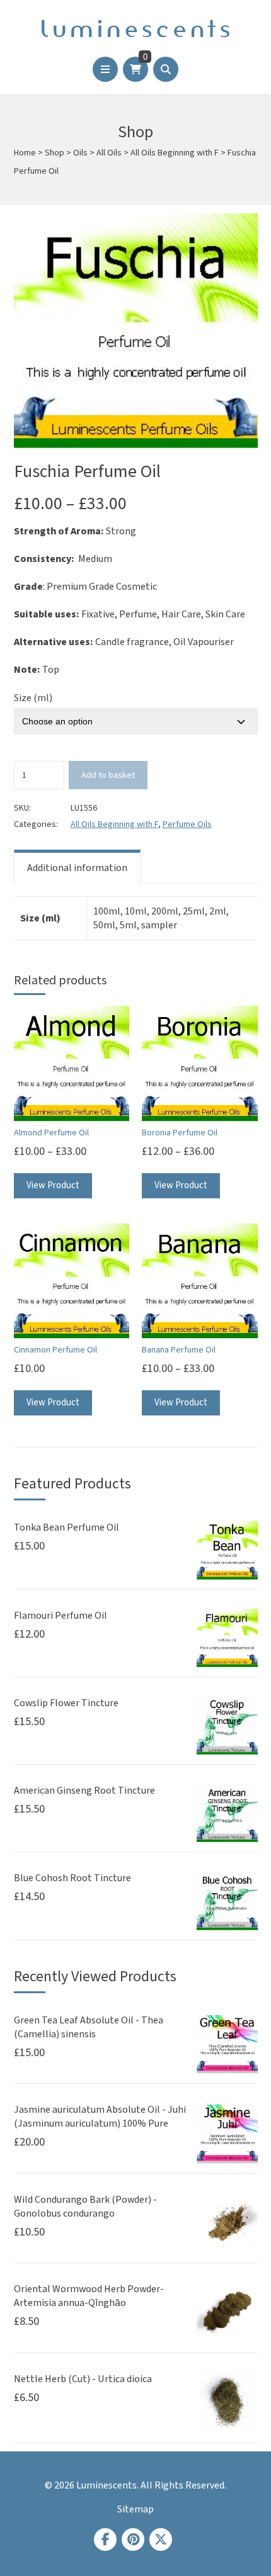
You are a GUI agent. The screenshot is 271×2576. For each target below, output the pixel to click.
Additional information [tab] (77, 868)
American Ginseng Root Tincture (84, 1791)
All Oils (109, 153)
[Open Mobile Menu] (105, 69)
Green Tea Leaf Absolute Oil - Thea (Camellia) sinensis (89, 2027)
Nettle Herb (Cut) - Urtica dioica (83, 2379)
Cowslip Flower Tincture (66, 1703)
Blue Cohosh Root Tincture (72, 1878)
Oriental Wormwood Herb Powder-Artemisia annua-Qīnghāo (89, 2296)
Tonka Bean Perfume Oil (66, 1527)
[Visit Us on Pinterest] (133, 2539)
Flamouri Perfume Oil (61, 1616)
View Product (53, 1185)
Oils (80, 153)
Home (25, 153)
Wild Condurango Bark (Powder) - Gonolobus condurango (85, 2207)
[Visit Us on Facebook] (105, 2539)
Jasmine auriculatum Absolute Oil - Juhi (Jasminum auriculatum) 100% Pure (100, 2117)
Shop (55, 153)
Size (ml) (33, 698)
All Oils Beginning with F (175, 153)
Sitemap (135, 2509)
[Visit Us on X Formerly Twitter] (161, 2539)
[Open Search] (166, 69)
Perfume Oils (187, 824)
